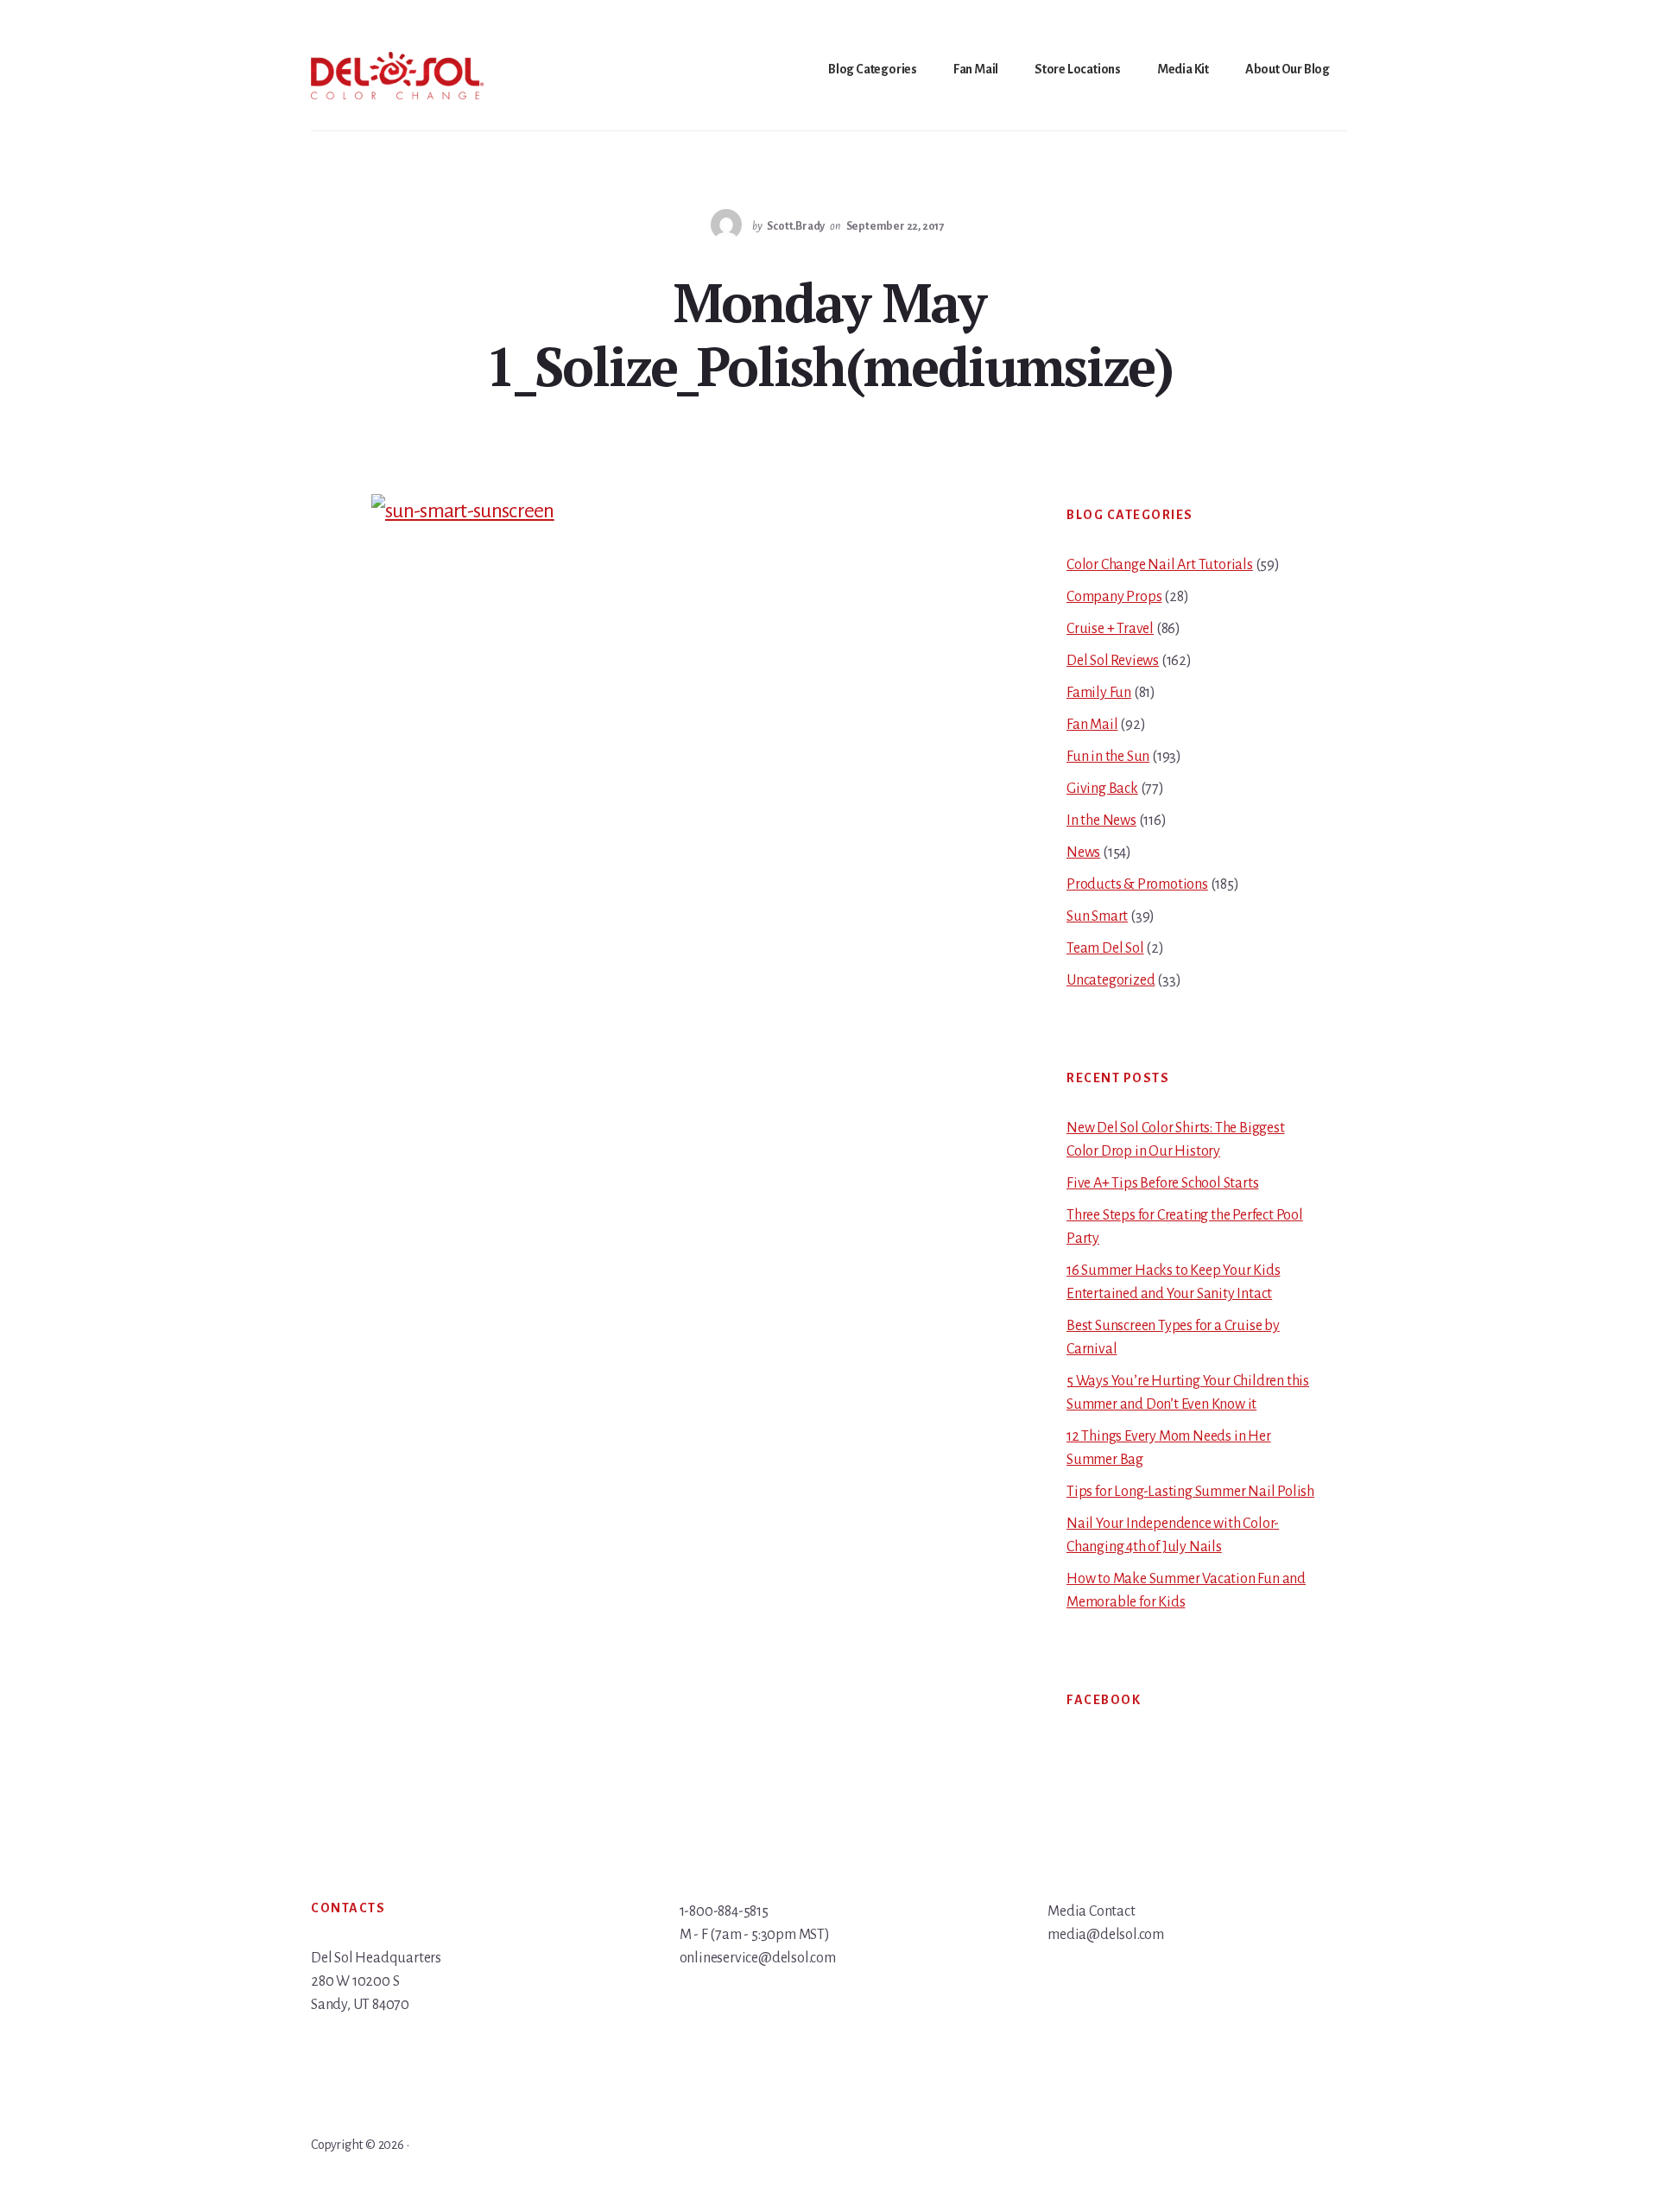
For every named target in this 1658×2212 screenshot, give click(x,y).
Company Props (1114, 597)
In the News (1101, 821)
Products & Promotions (1137, 884)
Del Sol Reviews (1113, 661)
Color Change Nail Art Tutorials (1160, 565)
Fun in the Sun (1108, 757)
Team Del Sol (1105, 948)
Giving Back (1102, 789)
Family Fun (1099, 693)
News (1083, 852)
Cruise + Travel (1110, 629)
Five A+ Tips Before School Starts (1162, 1183)
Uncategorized (1111, 980)
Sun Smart (1097, 916)
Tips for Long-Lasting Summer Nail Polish (1190, 1492)
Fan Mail (1092, 725)
